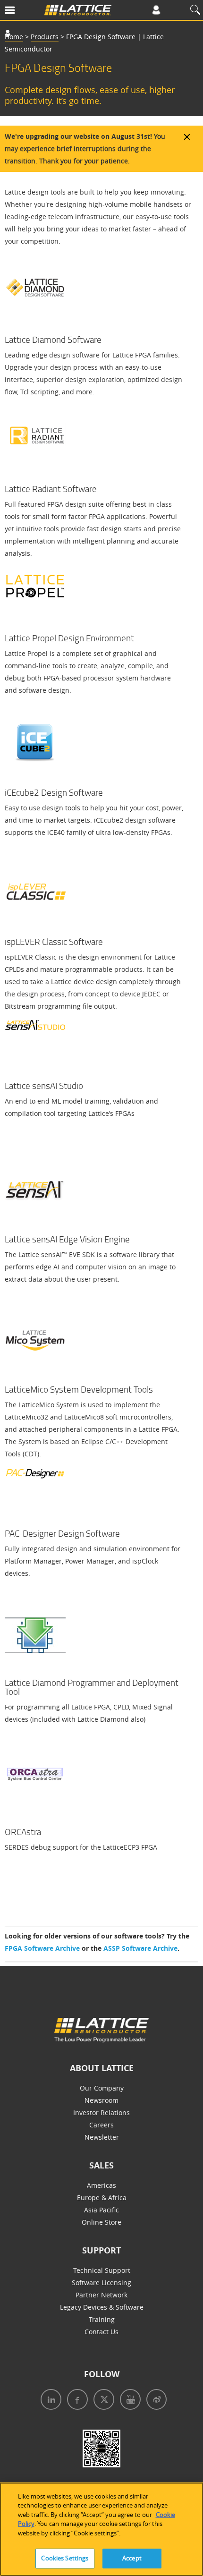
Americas (101, 2185)
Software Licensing (101, 2283)
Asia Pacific (101, 2210)
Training (102, 2319)
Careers (101, 2125)
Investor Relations (101, 2113)
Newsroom (101, 2100)
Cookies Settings (65, 2558)
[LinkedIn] (49, 2401)
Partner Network (101, 2295)
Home (14, 37)
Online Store (101, 2222)
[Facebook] (76, 2401)
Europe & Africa (102, 2198)
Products (45, 37)
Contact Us (101, 2332)
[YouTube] (128, 2401)
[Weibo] (155, 2401)
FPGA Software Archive (42, 1948)
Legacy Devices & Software (102, 2307)
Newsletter (102, 2137)
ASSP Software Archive (140, 1948)
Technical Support (102, 2270)
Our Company (102, 2088)
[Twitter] (102, 2401)
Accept (132, 2558)
